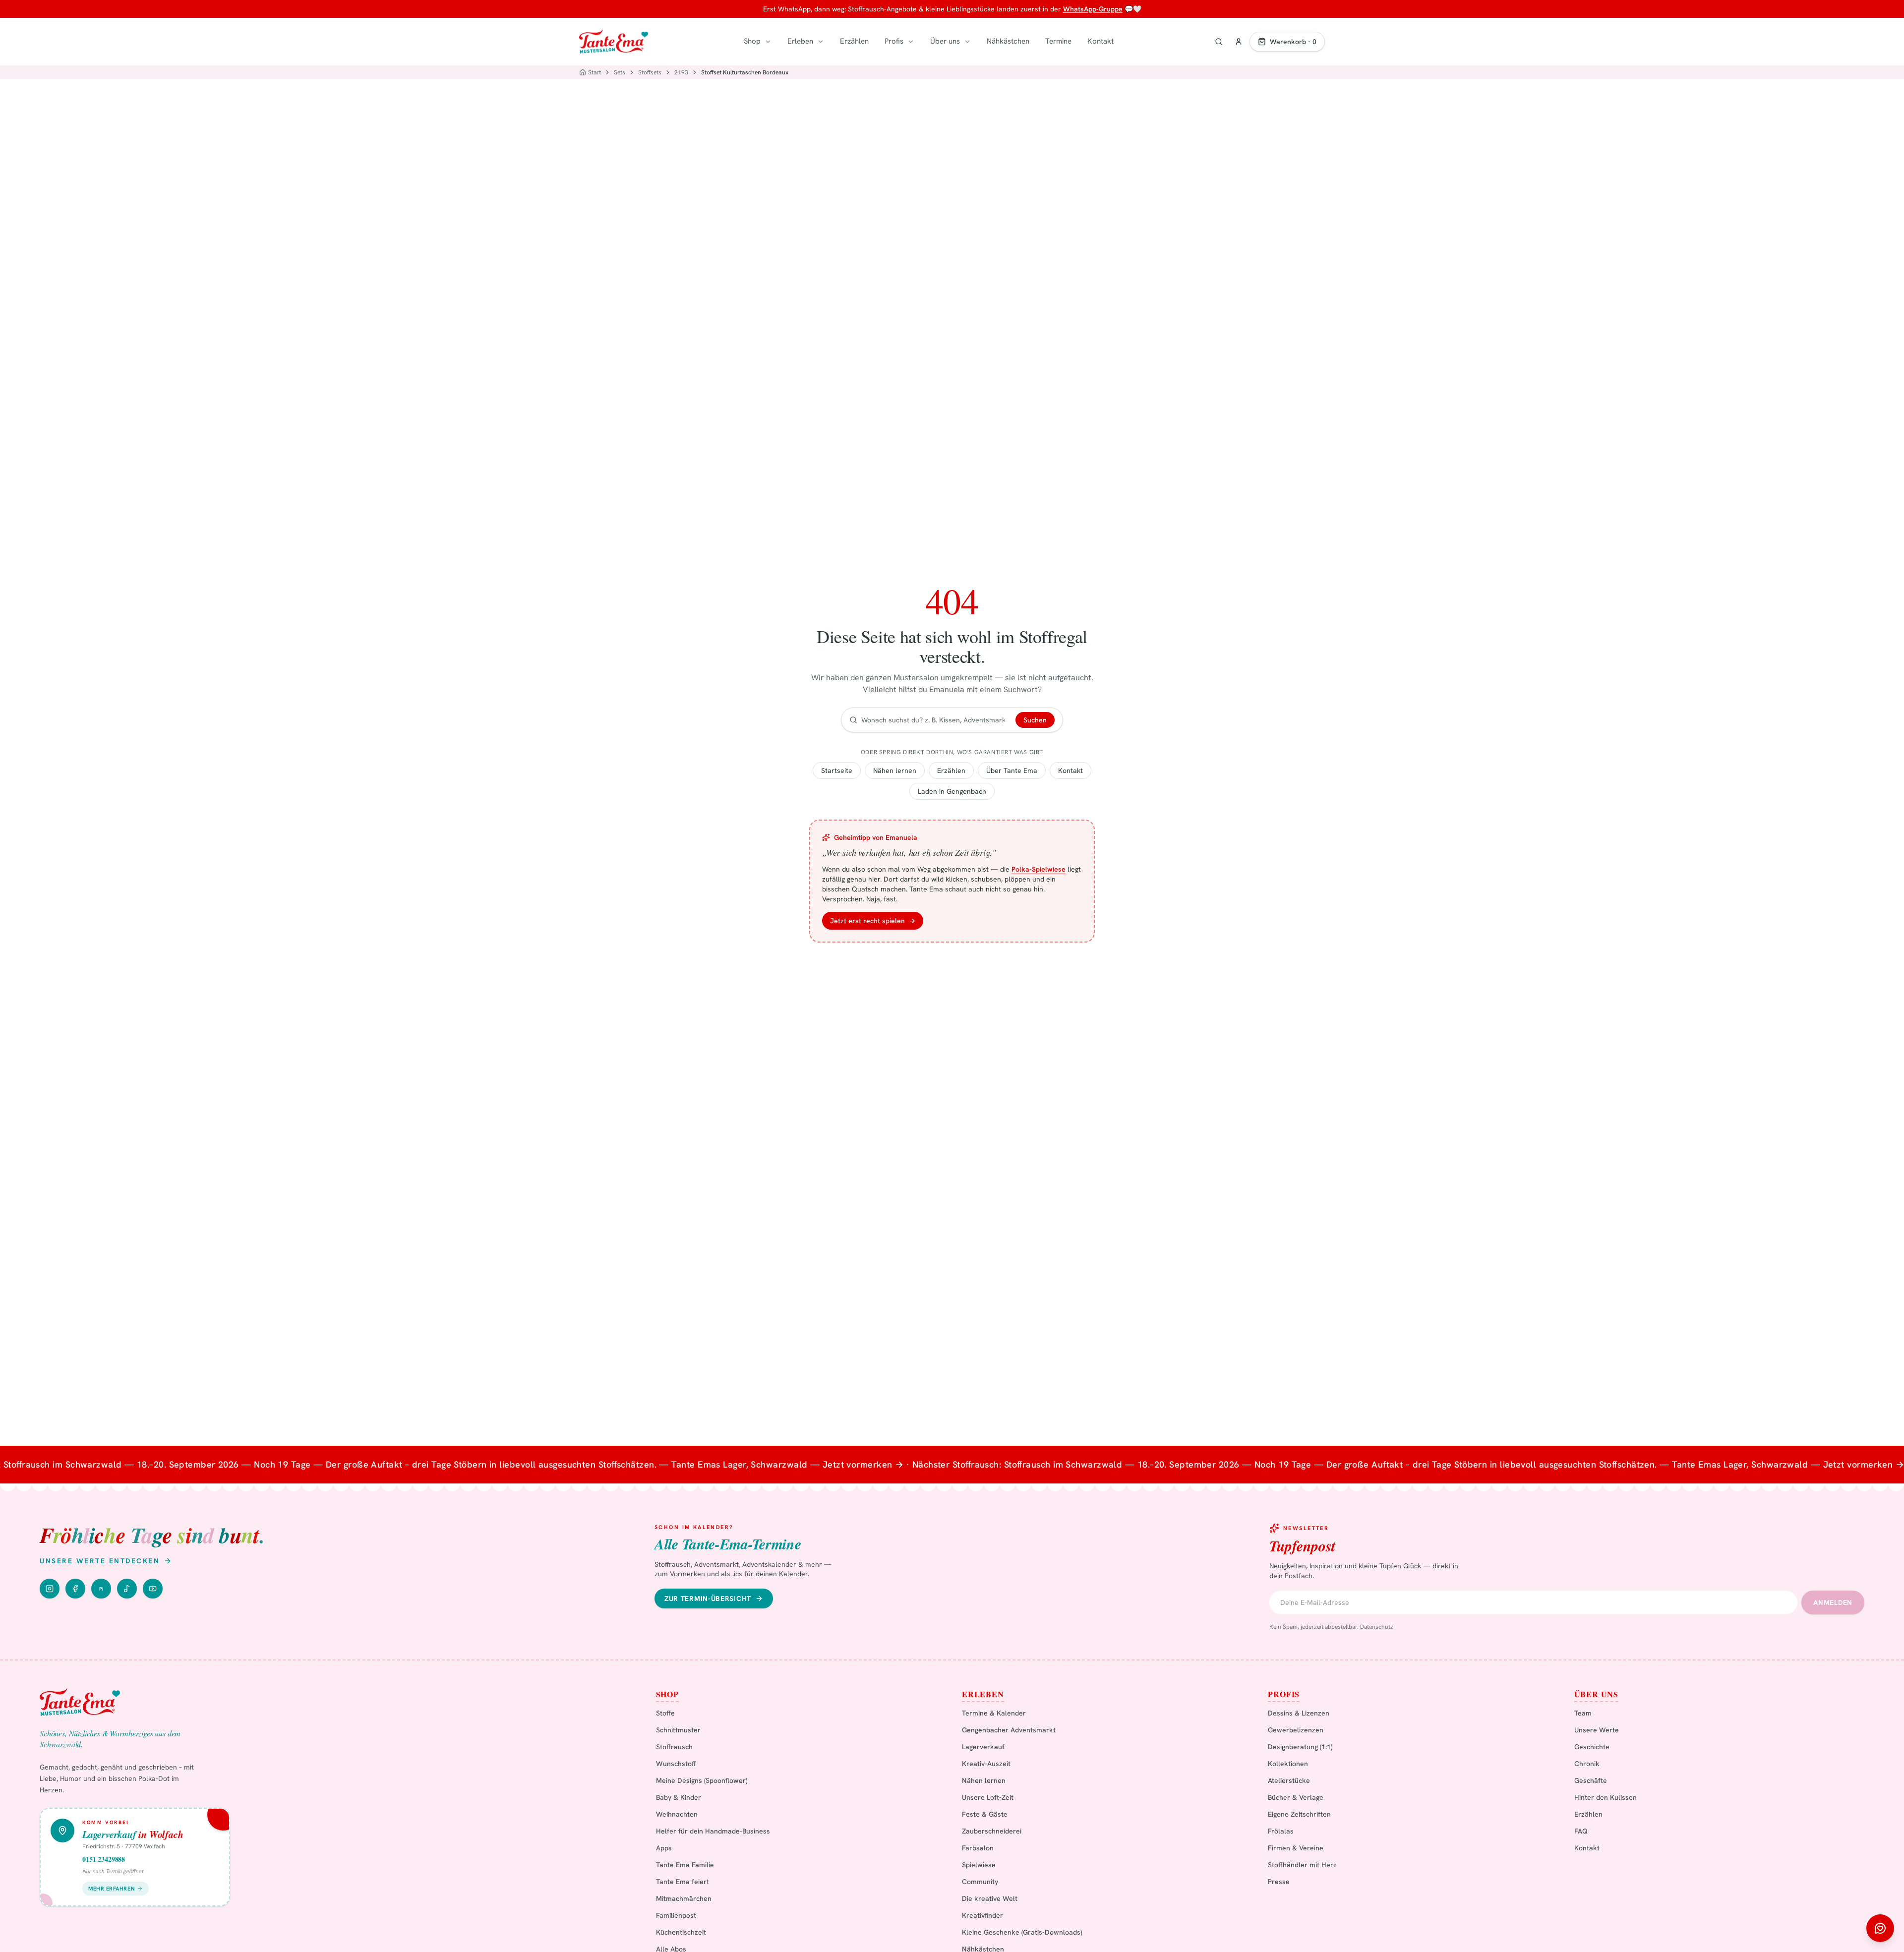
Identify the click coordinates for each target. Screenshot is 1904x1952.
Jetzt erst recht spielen (873, 921)
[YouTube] (153, 1589)
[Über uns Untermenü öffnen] (967, 42)
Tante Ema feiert (683, 1882)
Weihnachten (677, 1814)
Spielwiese (979, 1865)
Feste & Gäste (985, 1814)
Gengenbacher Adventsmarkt (1009, 1730)
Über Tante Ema (1012, 770)
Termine (1058, 41)
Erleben (800, 41)
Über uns (945, 41)
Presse (1279, 1882)
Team (1583, 1713)
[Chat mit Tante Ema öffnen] (1880, 1928)
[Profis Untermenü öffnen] (911, 42)
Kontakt (1101, 41)
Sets (620, 72)
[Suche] (1219, 42)
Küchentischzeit (681, 1932)
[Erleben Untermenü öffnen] (821, 42)
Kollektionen (1288, 1764)
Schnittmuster (678, 1730)
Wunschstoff (676, 1764)
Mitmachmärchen (684, 1898)
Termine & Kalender (994, 1713)
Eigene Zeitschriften (1299, 1814)
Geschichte (1592, 1747)
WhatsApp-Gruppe (1093, 9)
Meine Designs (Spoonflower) (702, 1780)
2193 (681, 72)
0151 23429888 (104, 1859)
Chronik (1587, 1764)
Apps (664, 1848)
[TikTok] (127, 1589)
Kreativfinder (982, 1915)
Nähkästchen (1008, 41)
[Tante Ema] (614, 42)
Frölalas (1281, 1831)
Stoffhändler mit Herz (1302, 1865)
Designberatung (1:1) (1300, 1747)
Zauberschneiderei (992, 1831)
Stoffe (665, 1713)
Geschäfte (1591, 1780)
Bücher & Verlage (1296, 1797)
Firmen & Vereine (1296, 1848)
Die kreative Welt (990, 1898)
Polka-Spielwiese (1039, 869)
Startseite (837, 770)
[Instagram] (50, 1589)
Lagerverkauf (983, 1747)
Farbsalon (978, 1848)
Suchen (1035, 720)
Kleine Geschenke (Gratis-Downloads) (1022, 1932)
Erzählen (854, 41)
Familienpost (676, 1915)
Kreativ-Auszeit (986, 1764)
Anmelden (1833, 1602)
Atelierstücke (1289, 1780)
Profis (894, 41)
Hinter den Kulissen (1606, 1797)
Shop (752, 41)
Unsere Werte (1597, 1730)
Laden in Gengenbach (952, 791)
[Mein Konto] (1239, 42)
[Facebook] (75, 1589)
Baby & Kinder (679, 1797)
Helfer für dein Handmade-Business (713, 1831)
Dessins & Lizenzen (1299, 1713)
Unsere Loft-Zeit (988, 1797)
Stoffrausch (674, 1747)
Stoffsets (650, 72)
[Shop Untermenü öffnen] (768, 42)
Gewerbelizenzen (1296, 1730)
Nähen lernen (895, 770)
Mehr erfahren (112, 1889)
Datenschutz (1377, 1627)
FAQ (1581, 1831)
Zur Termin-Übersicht (708, 1598)
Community (980, 1882)
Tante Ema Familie (685, 1865)
